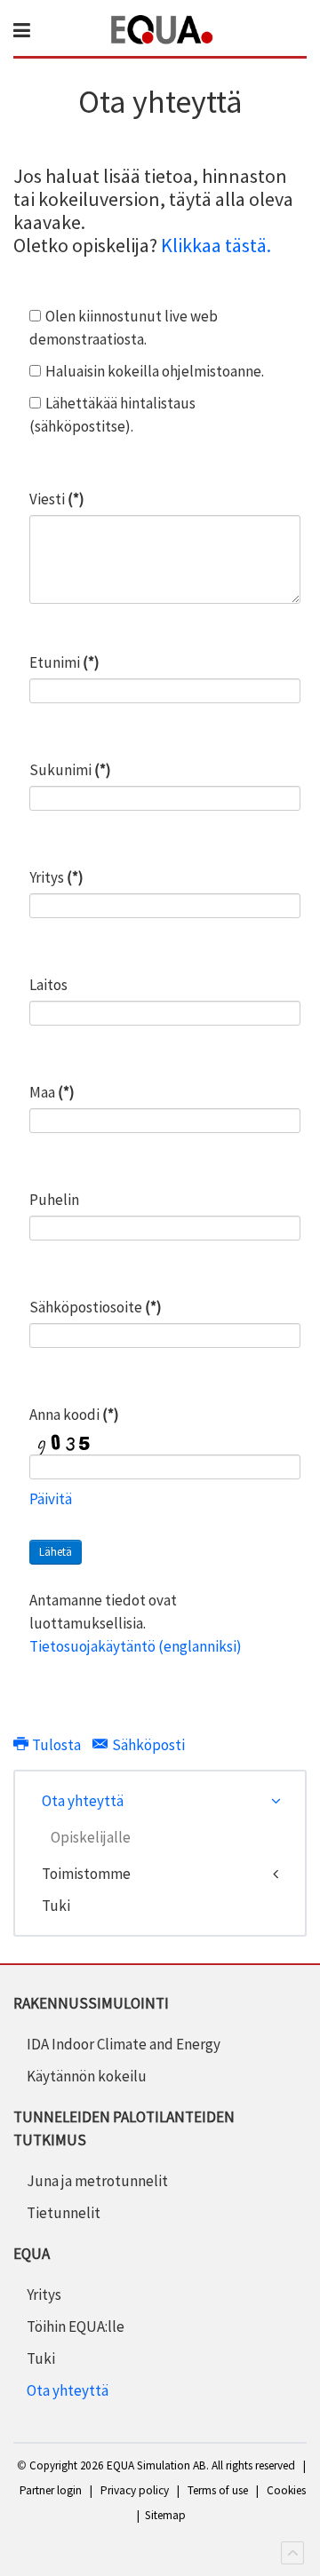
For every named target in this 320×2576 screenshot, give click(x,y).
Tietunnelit (64, 2213)
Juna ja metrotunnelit (97, 2181)
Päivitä (51, 1499)
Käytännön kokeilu (87, 2076)
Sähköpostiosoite (96, 1307)
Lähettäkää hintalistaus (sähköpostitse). (112, 415)
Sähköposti (147, 1745)
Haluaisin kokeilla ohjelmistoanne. (155, 371)
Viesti (57, 499)
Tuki (56, 1906)
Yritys (56, 877)
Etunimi (64, 662)
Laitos (48, 985)
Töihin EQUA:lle (76, 2326)
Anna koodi (74, 1415)
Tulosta (56, 1745)
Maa (52, 1092)
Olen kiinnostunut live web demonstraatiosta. (124, 328)
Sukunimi (70, 770)
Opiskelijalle (91, 1837)
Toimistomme (86, 1874)
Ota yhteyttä (83, 1801)
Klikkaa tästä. (216, 245)
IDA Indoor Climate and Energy (124, 2044)
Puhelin (54, 1200)
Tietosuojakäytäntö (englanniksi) (136, 1646)
